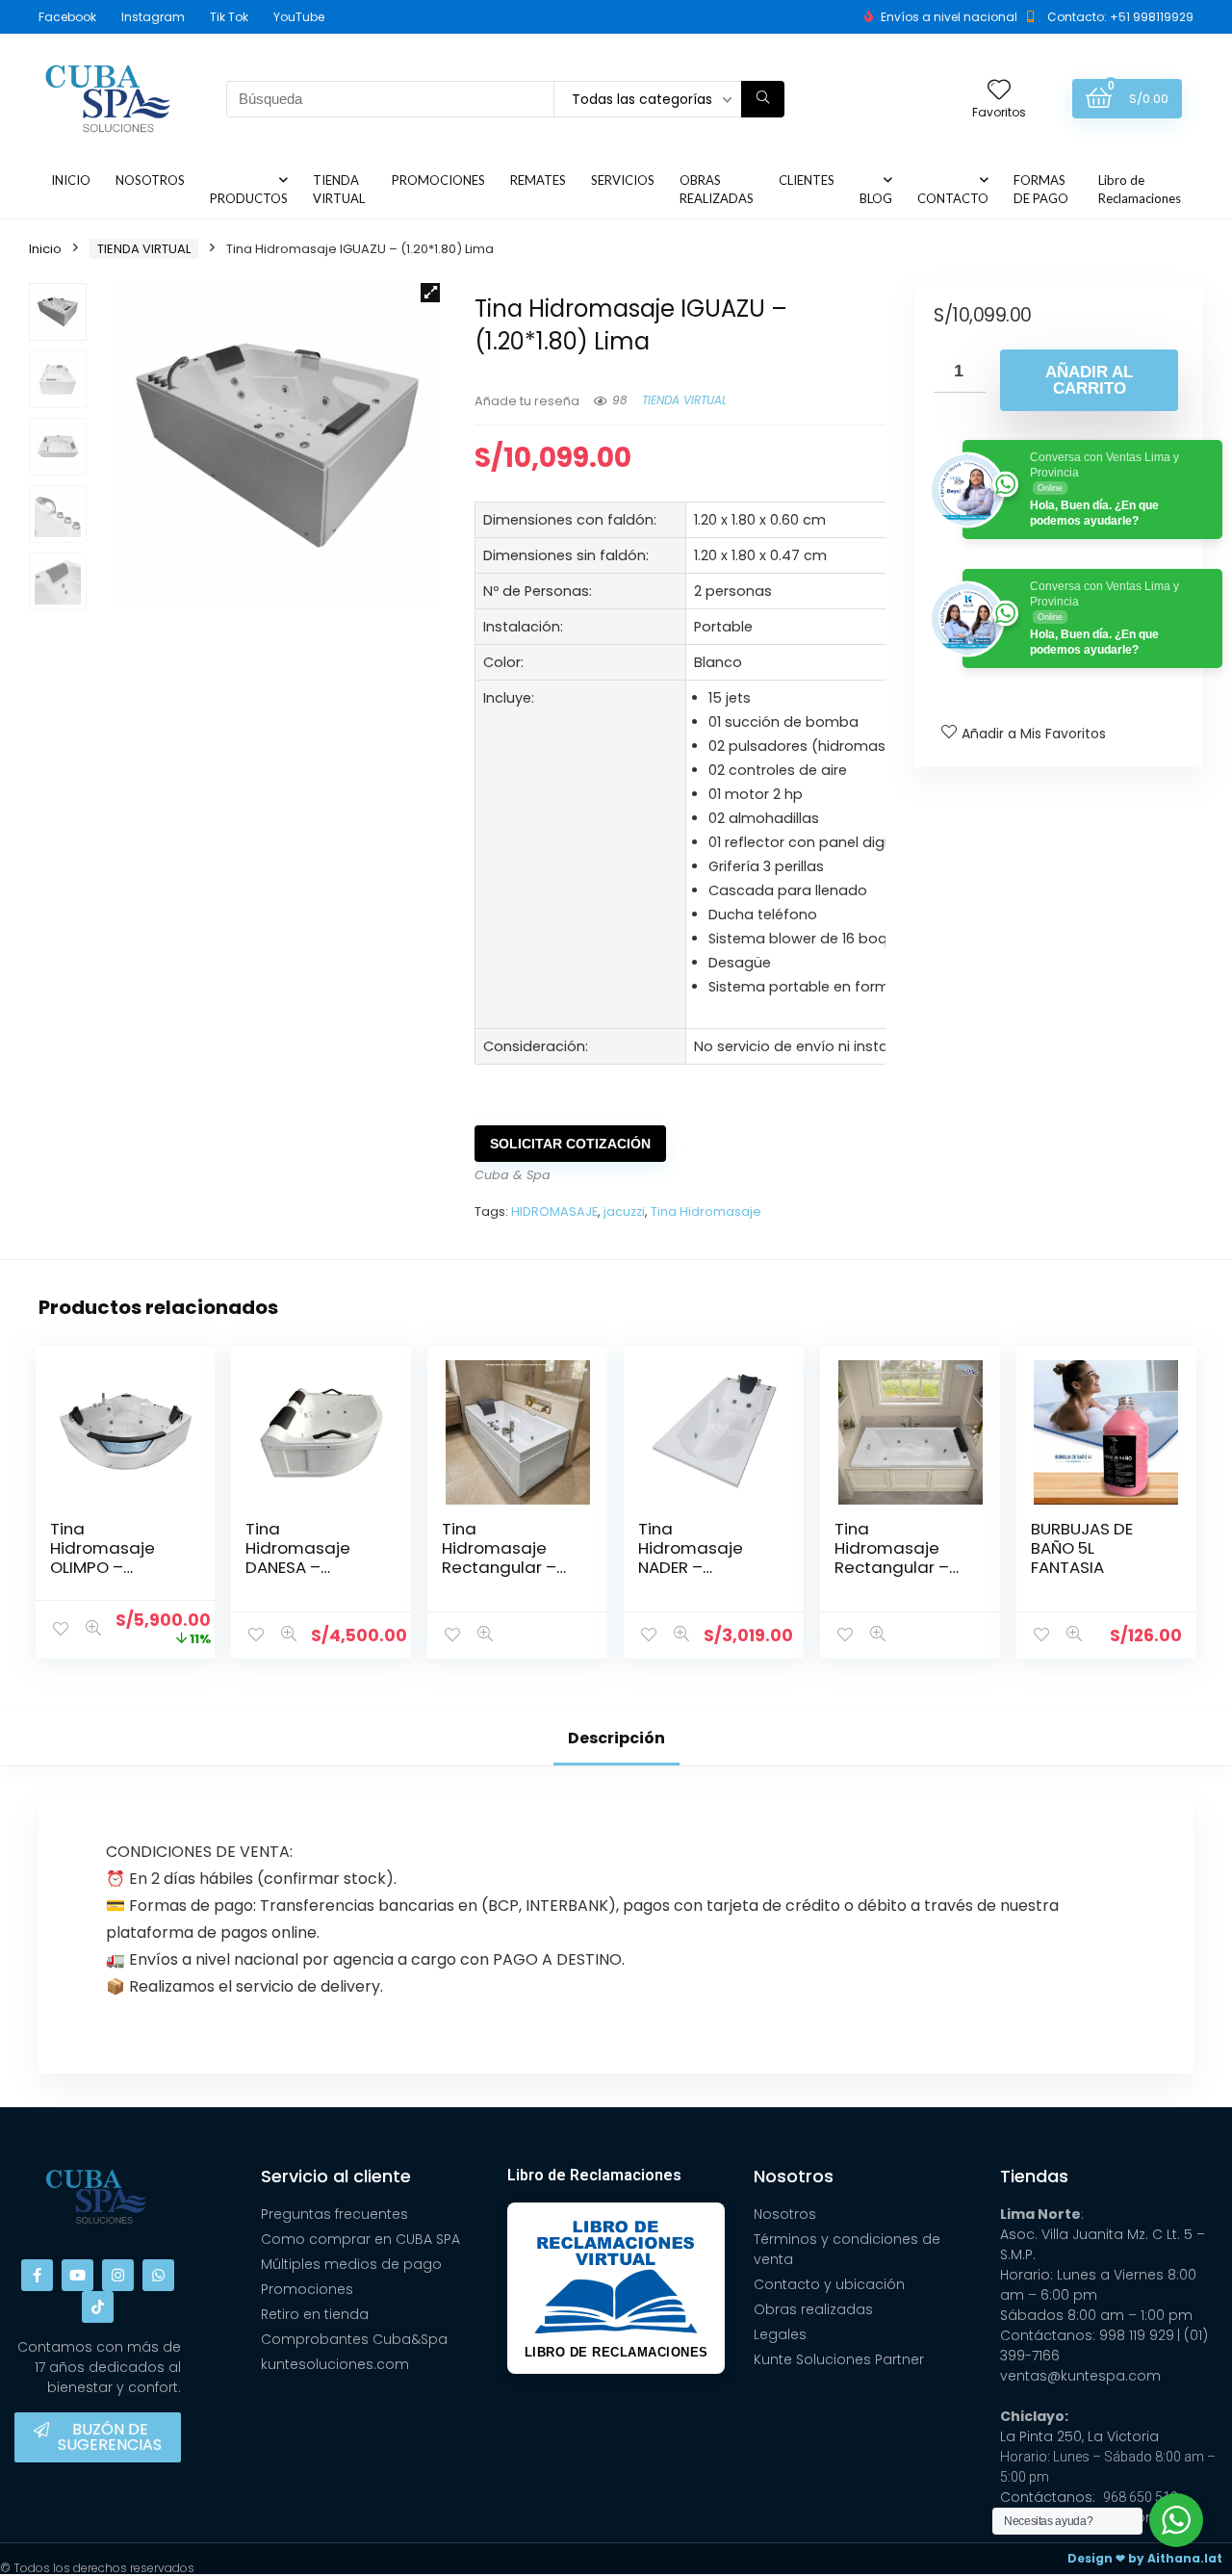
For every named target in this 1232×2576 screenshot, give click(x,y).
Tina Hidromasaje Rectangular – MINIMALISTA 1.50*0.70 (892, 1567)
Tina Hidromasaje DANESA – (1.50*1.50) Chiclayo (298, 1567)
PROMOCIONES (438, 180)
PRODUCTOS (249, 198)
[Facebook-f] (37, 2275)
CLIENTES (807, 180)
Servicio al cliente (336, 2176)
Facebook (67, 17)
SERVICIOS (623, 180)
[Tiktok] (98, 2307)
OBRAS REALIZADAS (717, 189)
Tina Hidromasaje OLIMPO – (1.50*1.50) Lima (110, 1558)
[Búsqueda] (763, 99)
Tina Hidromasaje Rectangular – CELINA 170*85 (499, 1558)
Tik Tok (229, 17)
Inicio (45, 249)
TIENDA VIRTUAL (339, 189)
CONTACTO (953, 198)
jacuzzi (624, 1211)
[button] (430, 293)
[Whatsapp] (158, 2275)
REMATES (538, 180)
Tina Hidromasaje (706, 1211)
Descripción (616, 1738)
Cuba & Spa (513, 1175)
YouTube (299, 17)
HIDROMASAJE (554, 1211)
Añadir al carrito (1089, 380)
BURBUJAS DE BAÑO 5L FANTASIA (1082, 1548)
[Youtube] (77, 2275)
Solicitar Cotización (570, 1144)
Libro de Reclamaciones (1140, 189)
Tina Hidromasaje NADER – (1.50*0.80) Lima (702, 1558)
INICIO (71, 180)
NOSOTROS (150, 180)
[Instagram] (118, 2275)
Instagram (153, 17)
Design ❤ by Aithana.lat (1145, 2558)
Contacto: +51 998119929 (1120, 17)
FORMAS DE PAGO (1041, 189)
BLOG (876, 198)
